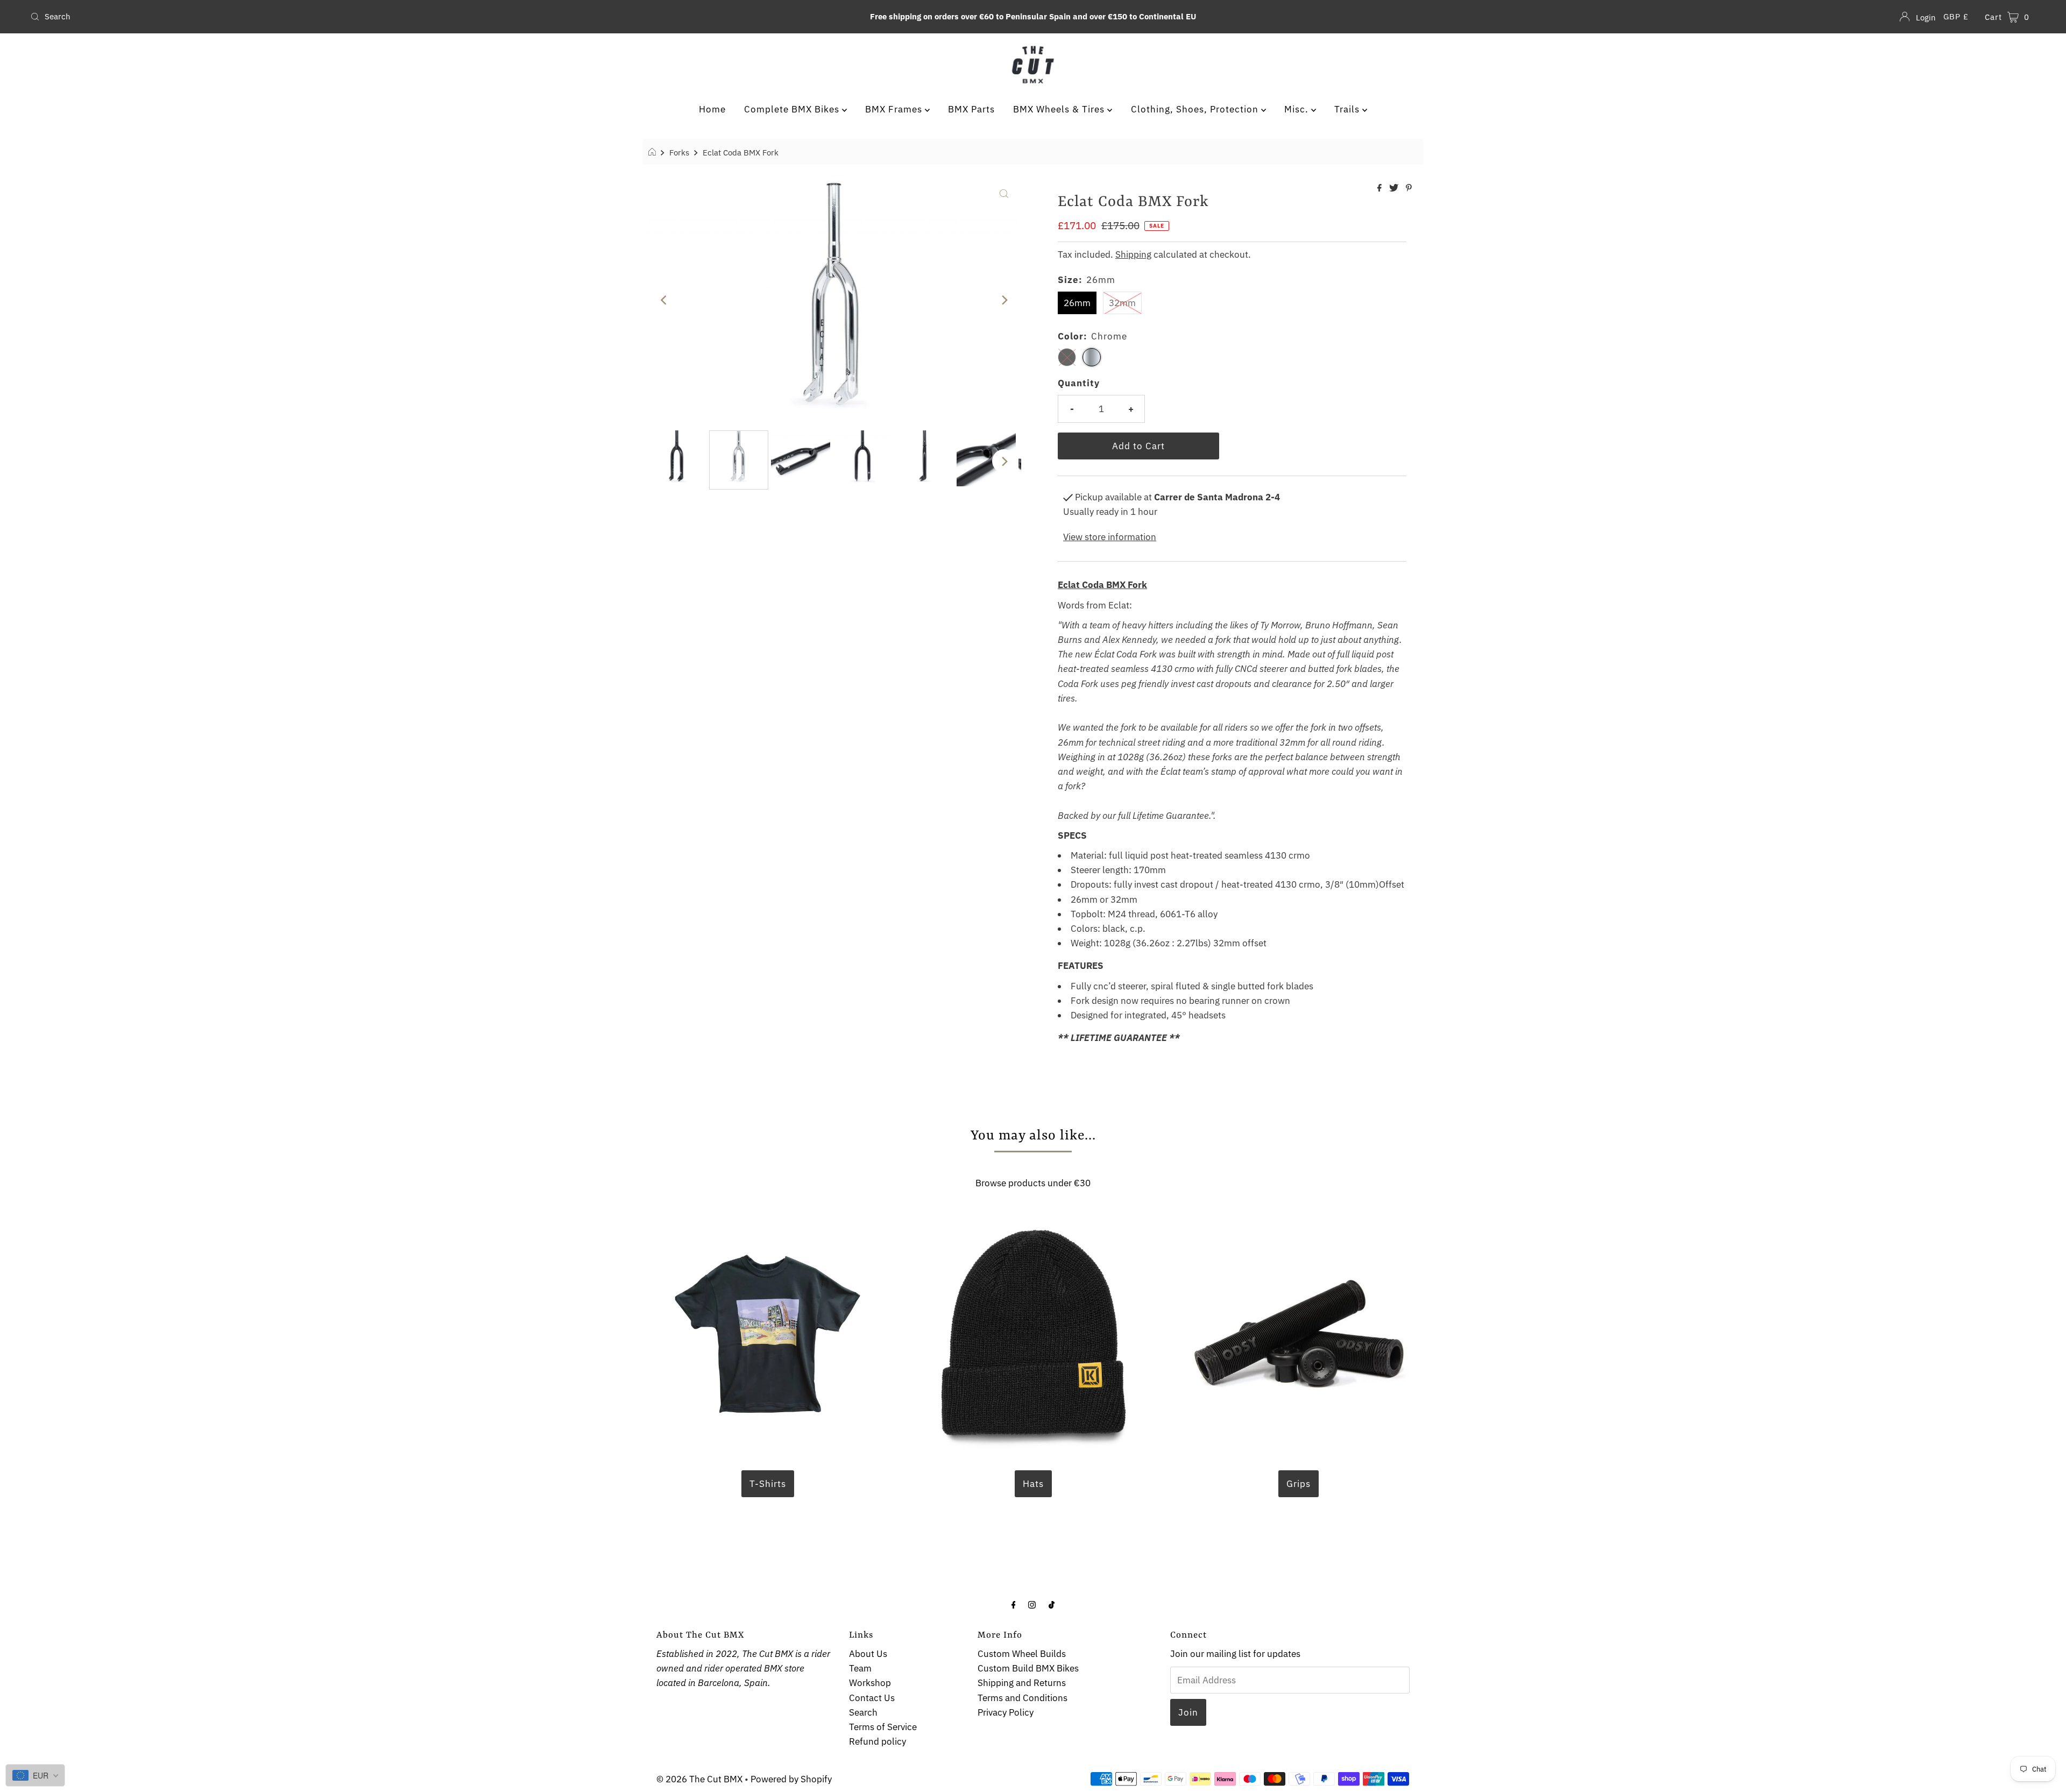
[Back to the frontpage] (653, 152)
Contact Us (872, 1698)
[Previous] (664, 300)
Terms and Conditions (1023, 1698)
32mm (1122, 303)
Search (863, 1712)
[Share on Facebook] (1381, 188)
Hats (1033, 1484)
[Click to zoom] (1004, 193)
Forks (679, 152)
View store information (1110, 537)
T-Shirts (768, 1484)
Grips (1299, 1484)
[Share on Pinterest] (1409, 188)
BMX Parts (971, 109)
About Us (868, 1654)
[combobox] (359, 17)
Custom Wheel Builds (1022, 1654)
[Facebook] (1014, 1604)
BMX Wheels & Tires (1060, 109)
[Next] (1004, 300)
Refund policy (878, 1741)
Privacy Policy (1006, 1712)
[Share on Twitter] (1395, 188)
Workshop (870, 1683)
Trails (1348, 109)
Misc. (1298, 109)
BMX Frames (895, 109)
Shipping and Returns (1022, 1683)
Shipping (1133, 254)
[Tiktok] (1052, 1604)
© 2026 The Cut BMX (699, 1779)
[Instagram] (1032, 1604)
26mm (1077, 303)
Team (860, 1668)
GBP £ (1956, 16)
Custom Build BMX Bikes (1028, 1668)
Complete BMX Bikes (793, 109)
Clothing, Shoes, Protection (1196, 109)
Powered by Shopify (791, 1779)
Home (712, 109)
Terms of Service (883, 1727)
